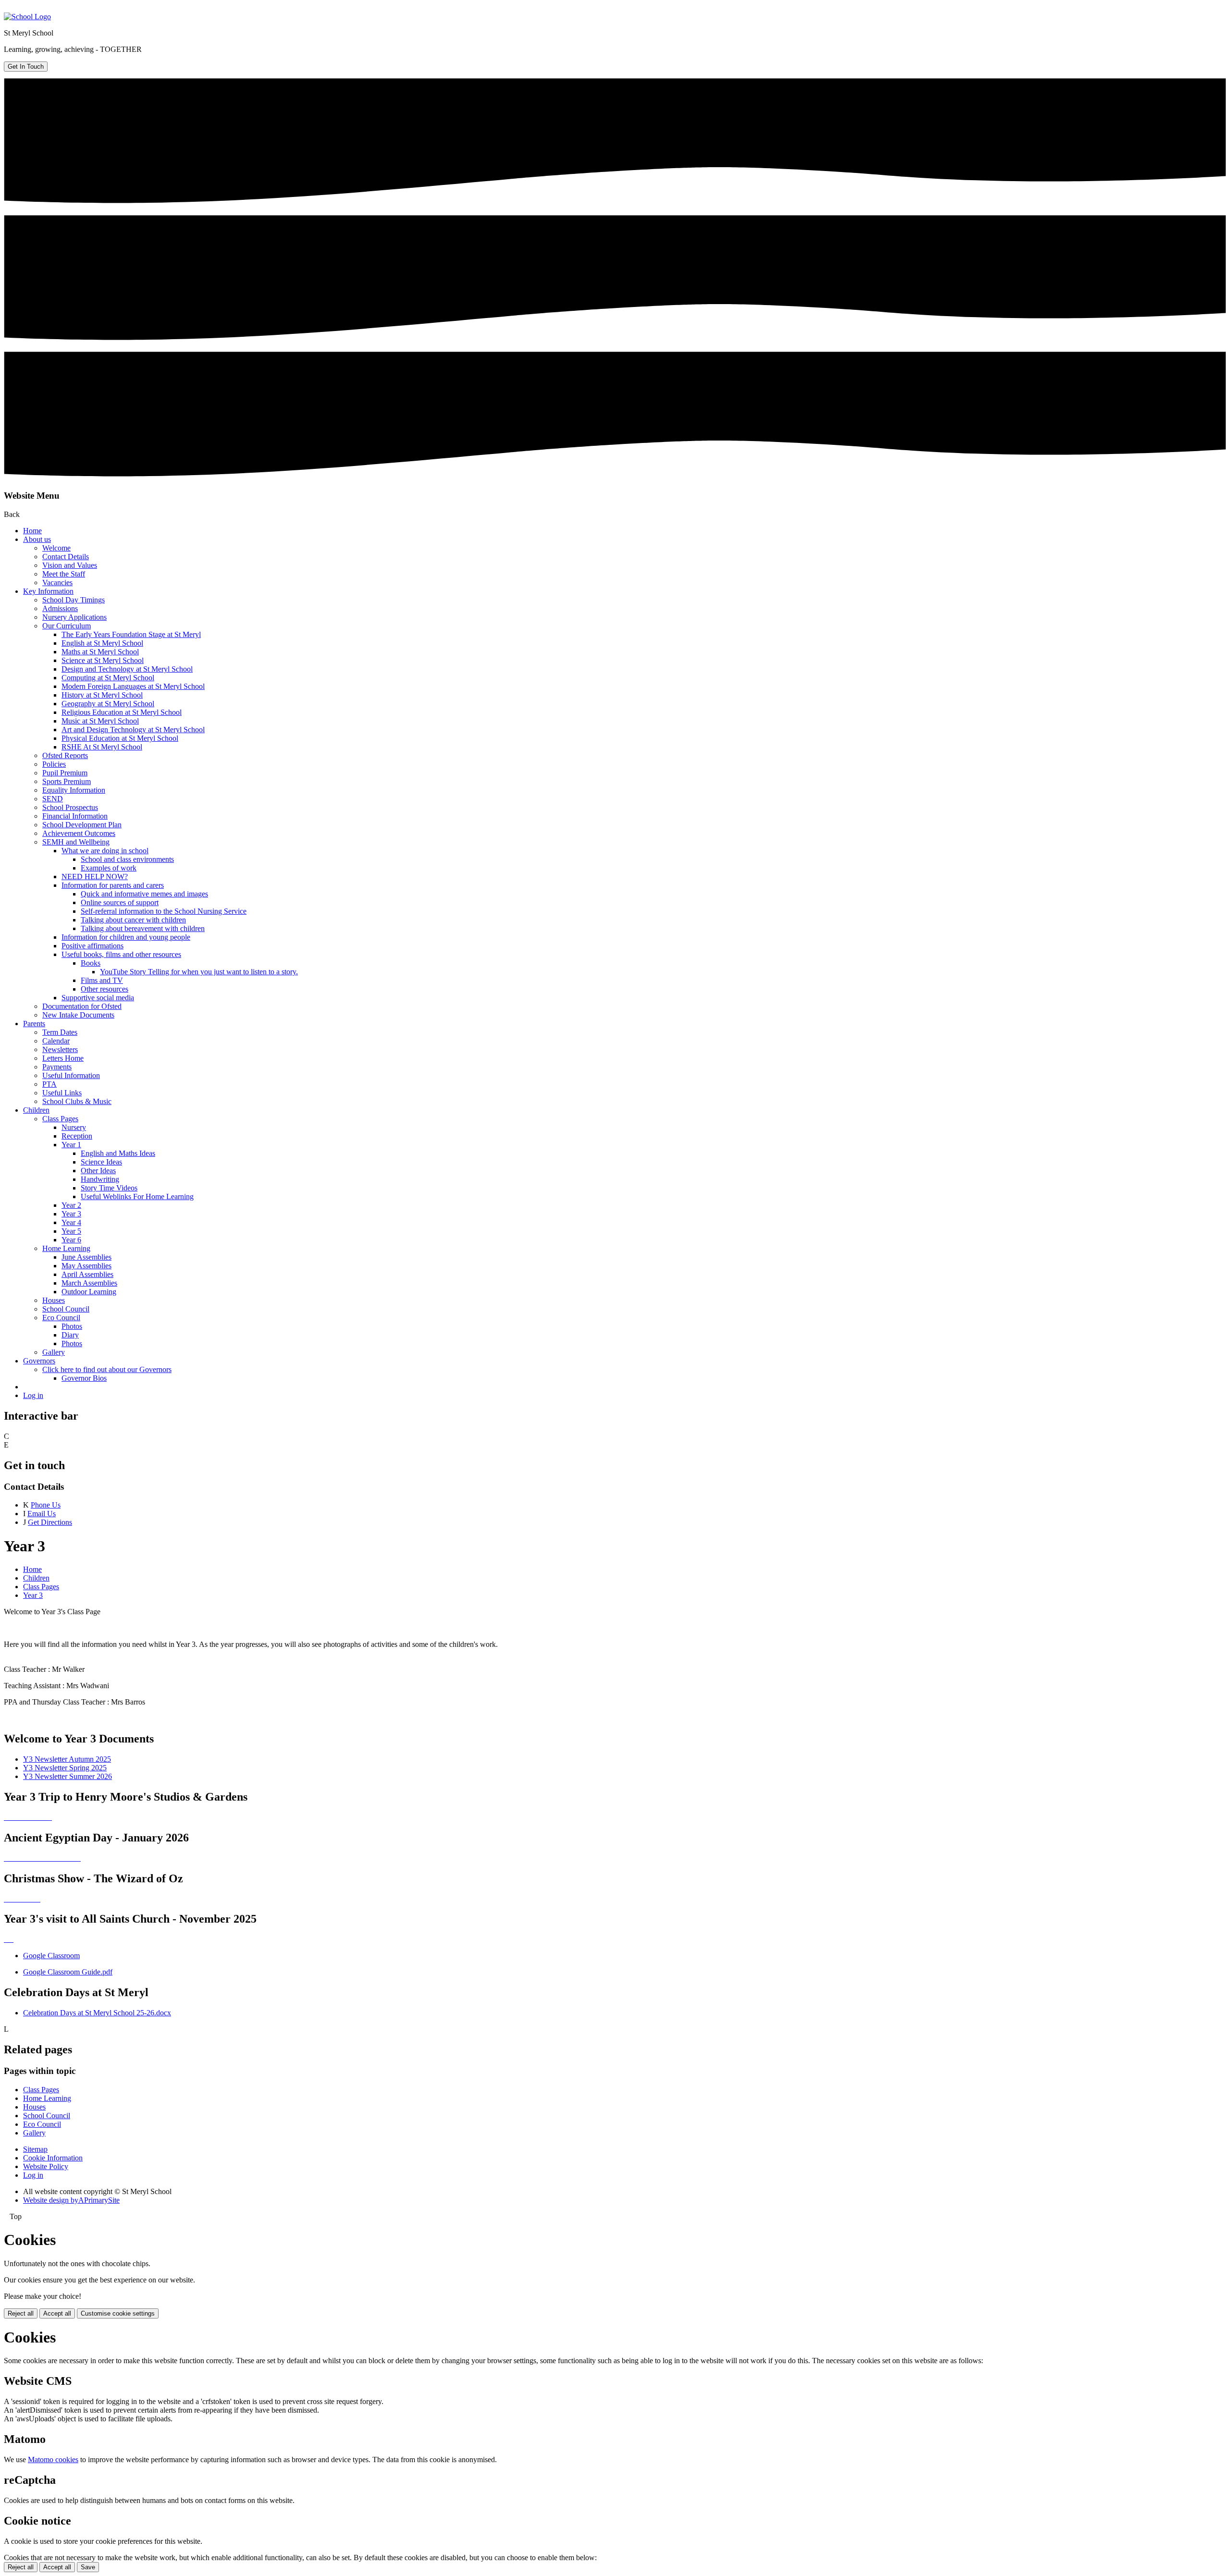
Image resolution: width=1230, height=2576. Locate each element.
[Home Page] (27, 17)
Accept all (57, 2313)
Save (88, 2567)
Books (91, 963)
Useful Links (62, 1093)
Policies (54, 764)
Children (36, 1110)
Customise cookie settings (118, 2313)
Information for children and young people (126, 937)
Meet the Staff (64, 574)
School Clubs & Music (77, 1101)
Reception (77, 1136)
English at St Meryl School (102, 643)
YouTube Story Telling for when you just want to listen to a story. (199, 972)
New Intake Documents (78, 1015)
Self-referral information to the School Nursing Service (164, 911)
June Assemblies (86, 1257)
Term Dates (60, 1032)
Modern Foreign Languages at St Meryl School (133, 686)
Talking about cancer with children (133, 920)
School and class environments (127, 859)
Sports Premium (67, 781)
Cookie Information (53, 2158)
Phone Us (46, 1505)
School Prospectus (70, 807)
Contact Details (66, 557)
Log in (33, 1395)
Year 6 (71, 1240)
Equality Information (74, 790)
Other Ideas (98, 1171)
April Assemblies (87, 1274)
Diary (70, 1335)
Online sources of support (120, 902)
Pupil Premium (65, 773)
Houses (54, 1300)
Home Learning (66, 1248)
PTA (49, 1084)
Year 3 (71, 1214)
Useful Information (71, 1075)
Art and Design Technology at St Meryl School (133, 730)
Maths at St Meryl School (100, 652)
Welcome (56, 548)
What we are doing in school (105, 851)
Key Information (48, 591)
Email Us (42, 1514)
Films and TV (102, 980)
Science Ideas (101, 1162)
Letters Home (63, 1058)
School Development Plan (82, 825)
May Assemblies (86, 1266)
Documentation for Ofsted (82, 1006)
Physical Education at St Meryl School (120, 738)
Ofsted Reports (65, 755)
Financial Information (75, 816)
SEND (53, 799)
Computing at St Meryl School (108, 678)
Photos (72, 1326)
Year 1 (71, 1145)
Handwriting (100, 1179)
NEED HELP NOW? (95, 877)
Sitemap (35, 2149)
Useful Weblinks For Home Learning (137, 1196)
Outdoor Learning (89, 1292)
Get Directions (50, 1522)
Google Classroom (51, 1956)
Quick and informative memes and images (144, 894)
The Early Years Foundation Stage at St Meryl (131, 634)
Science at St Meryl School (103, 660)
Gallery (54, 1352)
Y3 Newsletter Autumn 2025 (67, 1759)
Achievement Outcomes (79, 833)
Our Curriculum (67, 626)
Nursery (74, 1127)
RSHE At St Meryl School (102, 747)
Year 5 (71, 1231)
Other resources (105, 989)
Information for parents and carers (113, 885)
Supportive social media (98, 998)
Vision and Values (70, 565)
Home (32, 531)
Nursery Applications (74, 617)
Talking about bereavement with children (143, 928)
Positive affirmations (92, 946)
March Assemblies (89, 1283)
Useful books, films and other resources (121, 954)
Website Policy (46, 2166)
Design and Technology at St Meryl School (127, 669)
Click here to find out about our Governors (107, 1369)
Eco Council (61, 1318)
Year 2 (71, 1205)
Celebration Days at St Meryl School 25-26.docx (97, 2013)
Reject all (21, 2313)
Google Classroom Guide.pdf (68, 1972)
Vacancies (57, 583)
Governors (39, 1361)
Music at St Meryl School (100, 721)
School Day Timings (74, 600)
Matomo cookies (53, 2459)
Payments (57, 1067)
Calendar (56, 1041)
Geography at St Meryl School (108, 704)
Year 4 (71, 1222)
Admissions (60, 608)
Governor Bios (84, 1378)
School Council (66, 1309)
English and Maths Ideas (118, 1153)
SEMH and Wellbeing (76, 842)
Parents (34, 1024)
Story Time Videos (109, 1188)
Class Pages (60, 1119)
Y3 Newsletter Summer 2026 (68, 1776)
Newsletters (60, 1049)
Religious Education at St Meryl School (122, 712)
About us (37, 539)
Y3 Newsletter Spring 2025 (65, 1768)
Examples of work (109, 868)
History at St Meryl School (102, 695)
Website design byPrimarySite (71, 2200)
